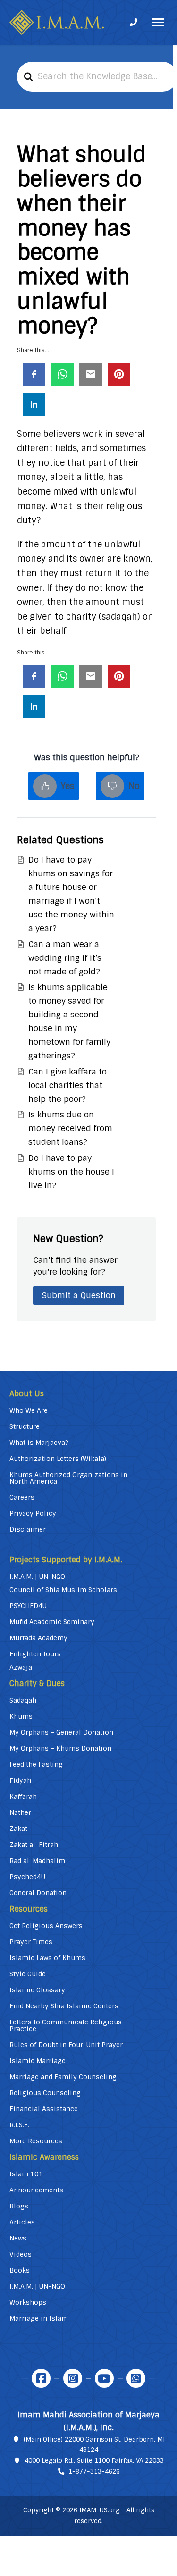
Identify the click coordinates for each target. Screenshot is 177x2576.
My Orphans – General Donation (61, 1732)
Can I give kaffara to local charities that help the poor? (67, 1085)
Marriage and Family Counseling (63, 2077)
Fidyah (20, 1780)
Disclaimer (28, 1529)
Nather (20, 1812)
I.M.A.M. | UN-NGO (37, 1577)
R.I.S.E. (19, 2125)
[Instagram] (73, 2378)
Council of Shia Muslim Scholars (63, 1590)
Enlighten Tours (35, 1654)
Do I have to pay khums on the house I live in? (71, 1172)
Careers (22, 1497)
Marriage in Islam (39, 2318)
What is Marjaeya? (39, 1443)
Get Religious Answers (46, 1926)
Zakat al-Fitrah (34, 1845)
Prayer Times (31, 1942)
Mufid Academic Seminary (52, 1622)
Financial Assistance (44, 2109)
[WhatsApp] (136, 2378)
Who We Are (29, 1410)
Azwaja (21, 1667)
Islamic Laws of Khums (47, 1958)
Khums (21, 1716)
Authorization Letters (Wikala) (58, 1459)
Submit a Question (79, 1295)
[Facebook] (41, 2378)
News (18, 2238)
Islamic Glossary (37, 1990)
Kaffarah (23, 1796)
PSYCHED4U (28, 1606)
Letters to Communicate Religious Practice (66, 2025)
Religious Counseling (45, 2093)
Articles (22, 2222)
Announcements (36, 2190)
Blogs (19, 2206)
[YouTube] (104, 2378)
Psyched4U (27, 1877)
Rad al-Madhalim (37, 1861)
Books (20, 2270)
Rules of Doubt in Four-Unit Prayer (66, 2045)
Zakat (18, 1829)
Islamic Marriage (38, 2061)
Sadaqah (23, 1700)
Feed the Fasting (36, 1764)
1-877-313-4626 (94, 2471)
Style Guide (28, 1974)
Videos (21, 2254)
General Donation (38, 1893)
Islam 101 (26, 2174)
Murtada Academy (38, 1638)
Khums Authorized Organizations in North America (68, 1478)
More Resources (36, 2141)
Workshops (28, 2302)
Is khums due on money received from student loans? (70, 1128)
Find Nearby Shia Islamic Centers (64, 2006)
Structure (25, 1426)
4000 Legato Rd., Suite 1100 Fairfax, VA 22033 (94, 2461)
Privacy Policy (33, 1513)
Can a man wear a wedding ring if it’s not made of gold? (65, 958)
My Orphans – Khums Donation (60, 1748)
